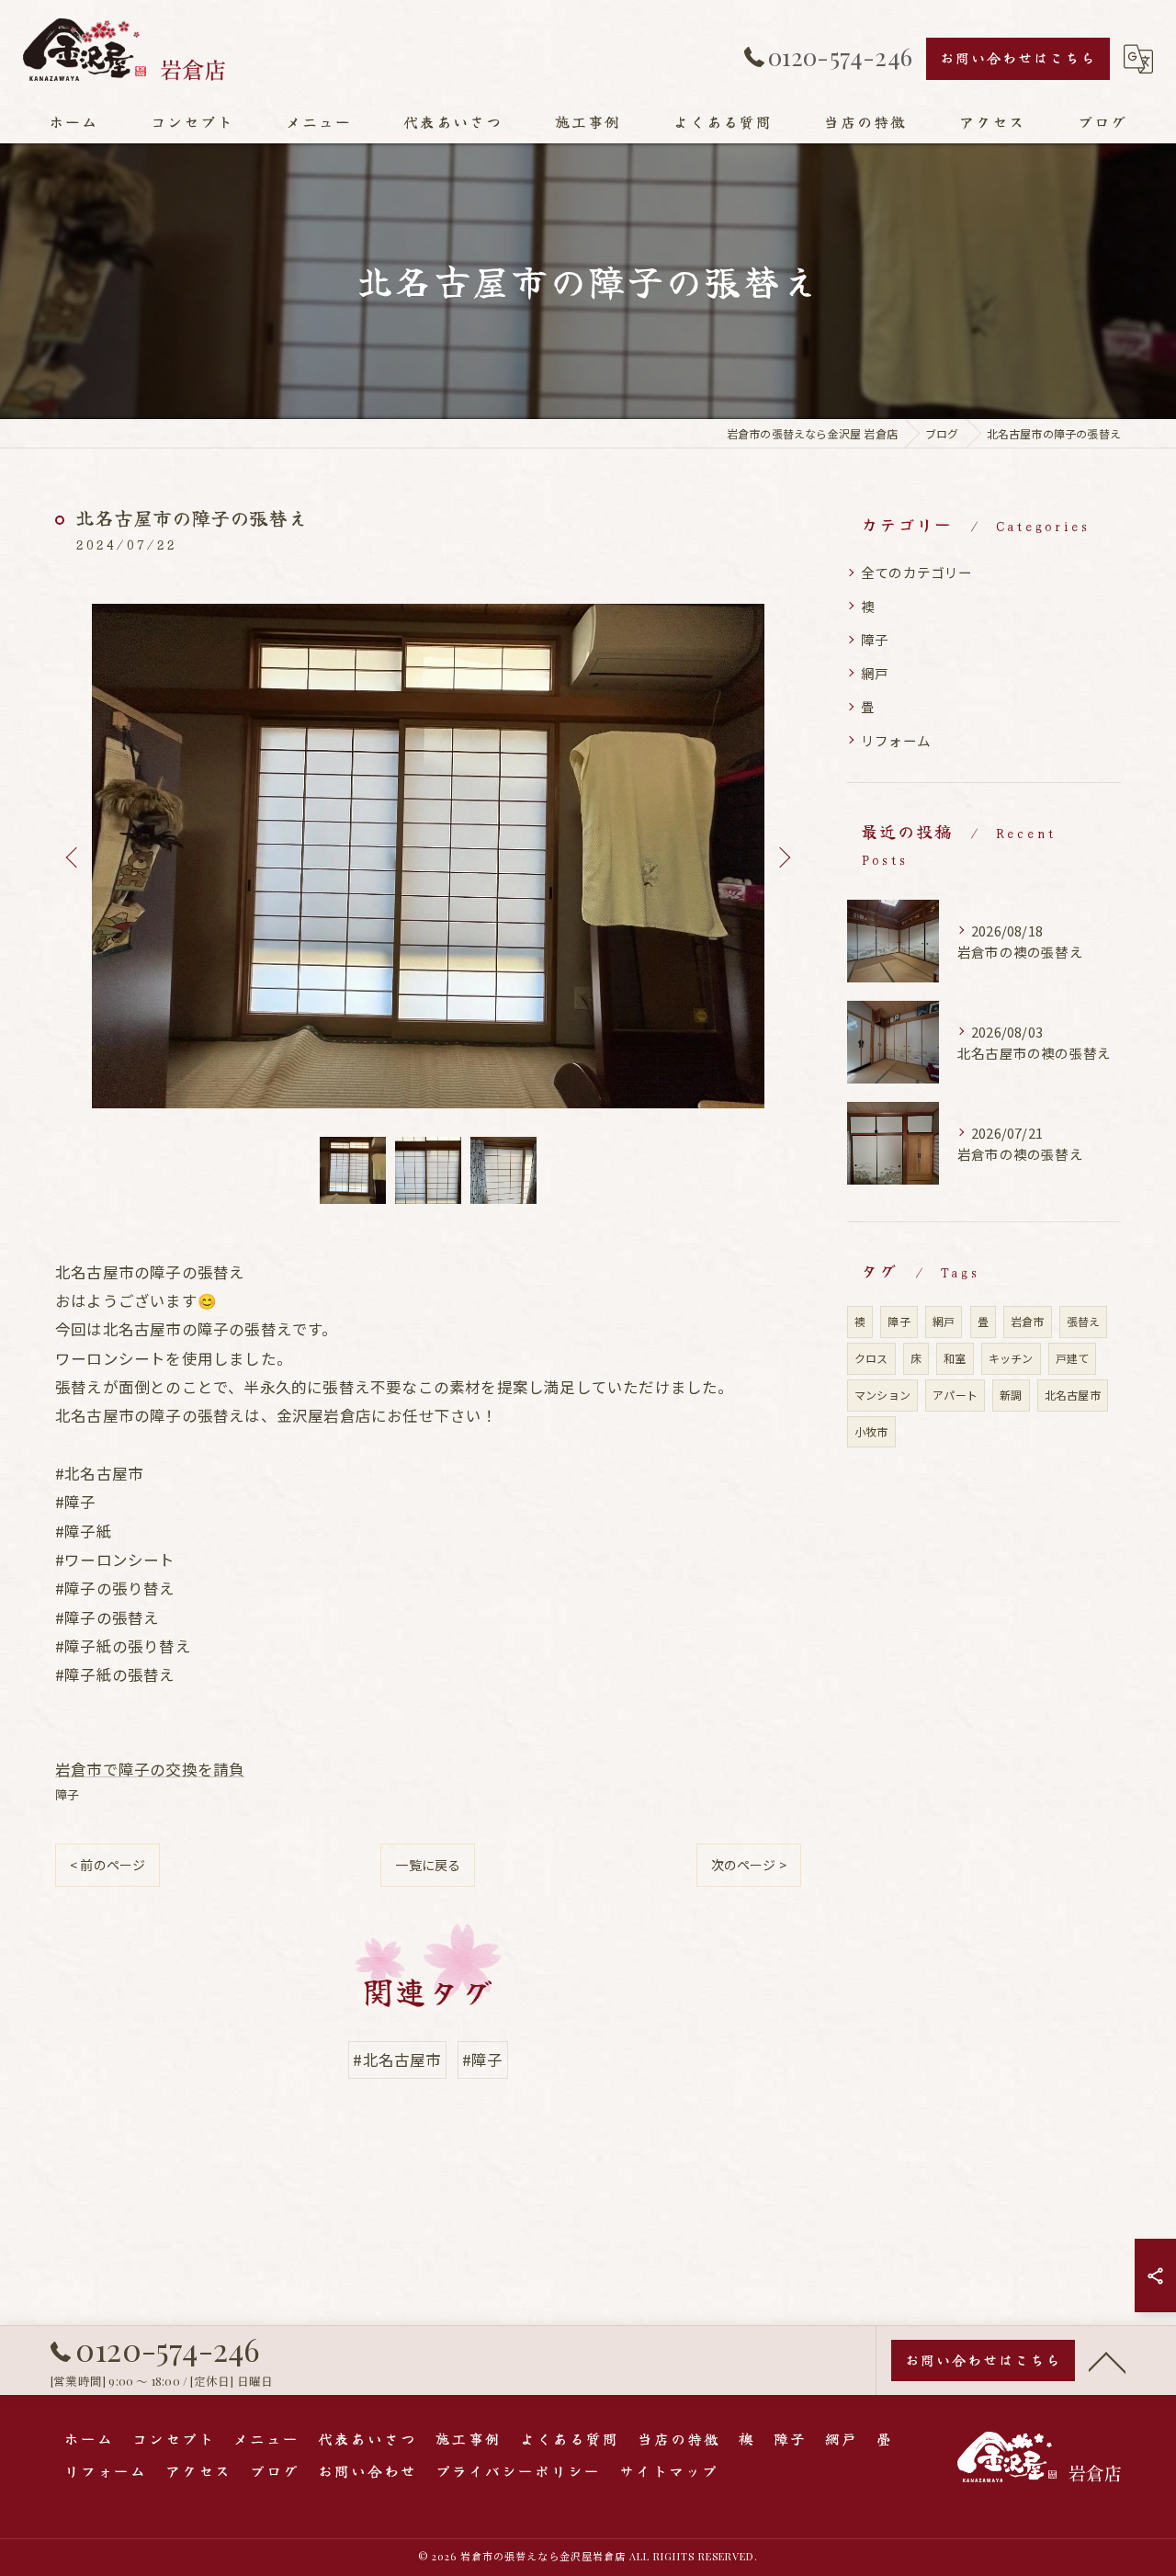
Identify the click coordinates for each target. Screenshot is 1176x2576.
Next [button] (783, 857)
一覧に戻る (428, 1865)
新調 (1011, 1395)
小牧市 (871, 1431)
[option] (428, 856)
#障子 (483, 2060)
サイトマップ (669, 2470)
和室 (955, 1358)
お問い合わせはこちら (1018, 57)
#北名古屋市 (397, 2060)
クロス (871, 1358)
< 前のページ (107, 1865)
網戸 (875, 673)
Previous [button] (73, 857)
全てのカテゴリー (917, 572)
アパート (955, 1395)
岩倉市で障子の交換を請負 (150, 1769)
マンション (882, 1395)
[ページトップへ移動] (1107, 2361)
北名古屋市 (1073, 1395)
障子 (67, 1794)
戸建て (1073, 1358)
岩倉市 (1028, 1321)
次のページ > (749, 1865)
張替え (1084, 1321)
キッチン (1011, 1358)
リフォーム (896, 740)
